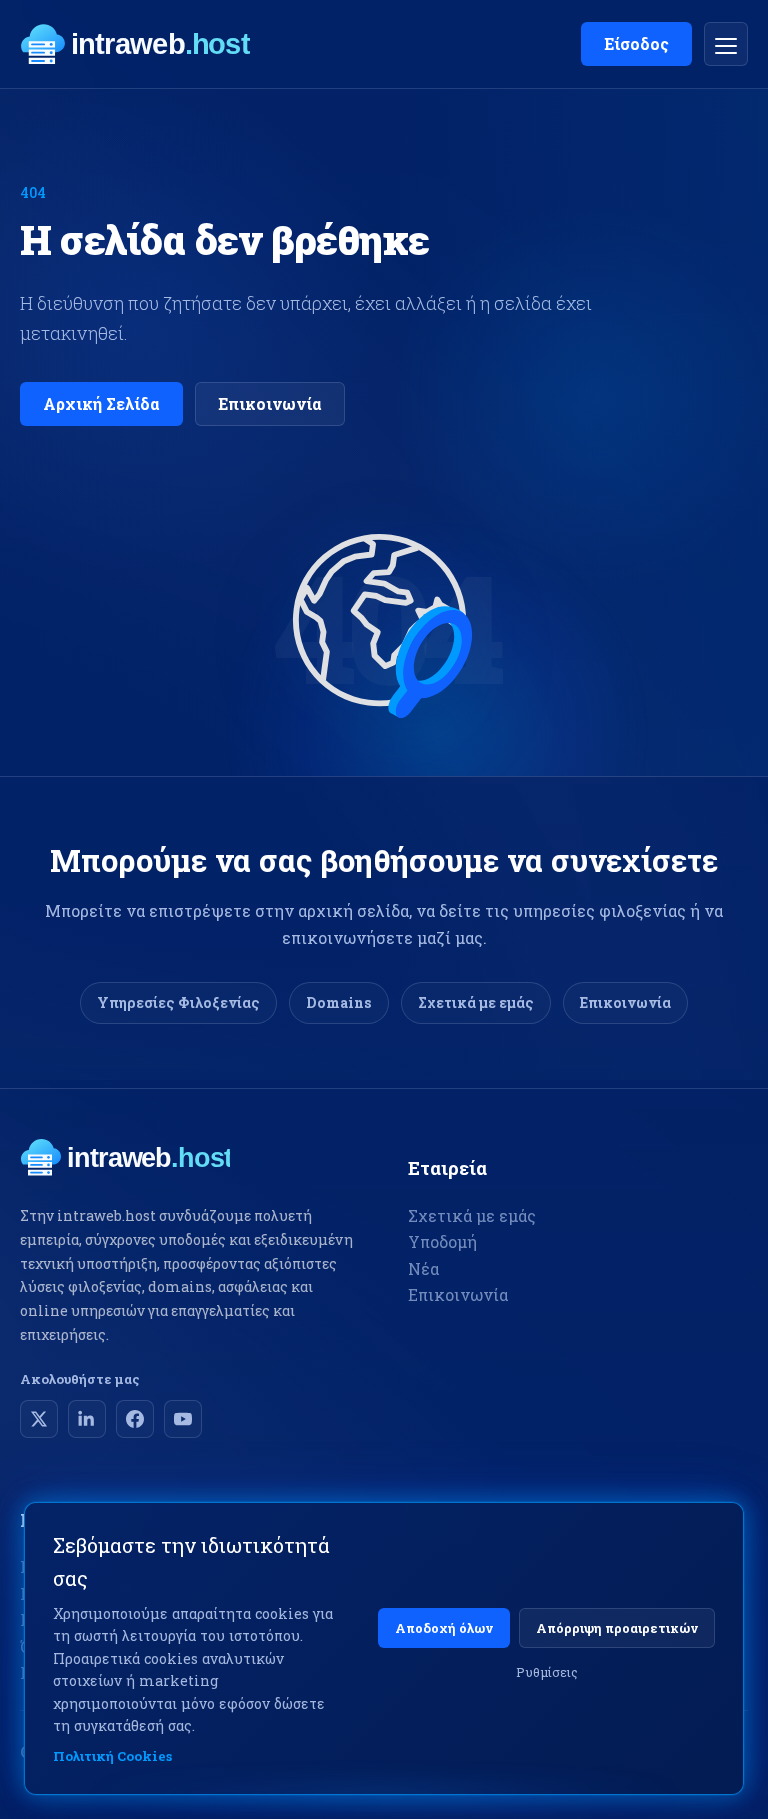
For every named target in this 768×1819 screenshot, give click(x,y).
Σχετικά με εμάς (476, 1002)
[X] (39, 1419)
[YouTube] (183, 1419)
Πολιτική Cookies (112, 1756)
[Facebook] (135, 1419)
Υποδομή (442, 1241)
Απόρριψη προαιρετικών (617, 1628)
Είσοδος (636, 43)
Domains (339, 1002)
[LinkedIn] (87, 1419)
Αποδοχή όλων (444, 1628)
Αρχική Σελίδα (101, 403)
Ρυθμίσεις (547, 1672)
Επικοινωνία (270, 403)
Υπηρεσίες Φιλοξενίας (178, 1002)
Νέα (423, 1268)
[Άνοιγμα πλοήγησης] (726, 44)
